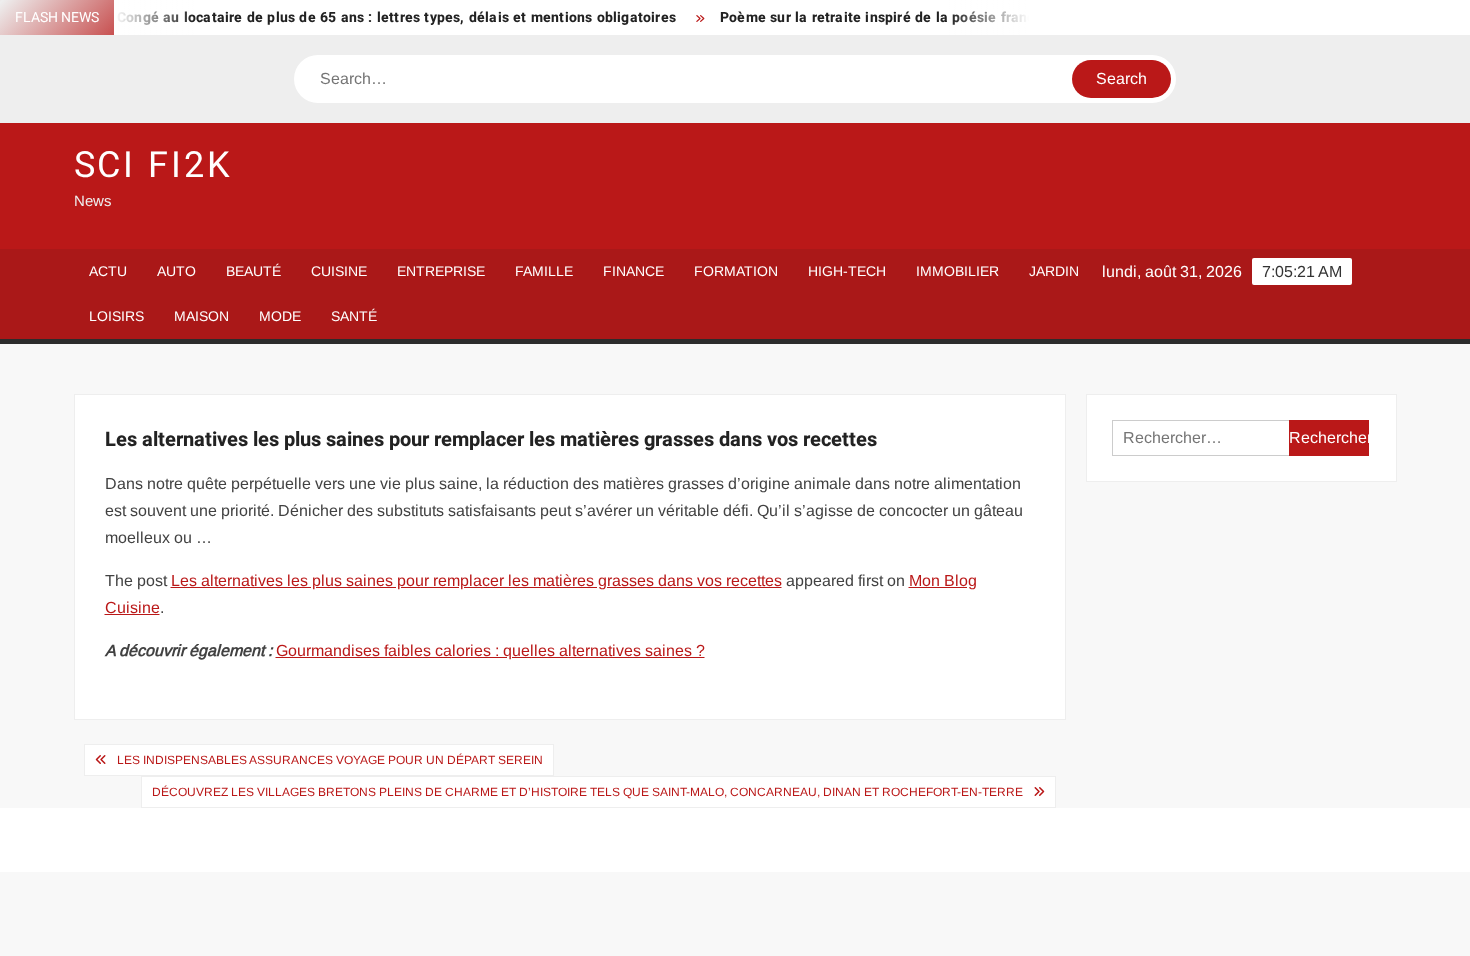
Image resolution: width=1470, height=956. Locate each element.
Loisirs (116, 316)
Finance (633, 271)
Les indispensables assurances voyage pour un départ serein (330, 760)
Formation (736, 271)
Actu (108, 271)
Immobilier (957, 271)
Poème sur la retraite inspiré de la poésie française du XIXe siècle (924, 17)
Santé (354, 316)
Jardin (1054, 271)
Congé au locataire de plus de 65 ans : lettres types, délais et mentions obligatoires (380, 17)
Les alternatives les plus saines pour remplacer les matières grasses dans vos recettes (476, 580)
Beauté (253, 271)
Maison (201, 316)
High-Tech (847, 271)
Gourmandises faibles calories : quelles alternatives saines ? (490, 650)
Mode (280, 316)
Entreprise (441, 271)
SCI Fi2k (153, 165)
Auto (176, 271)
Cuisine (339, 271)
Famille (544, 271)
